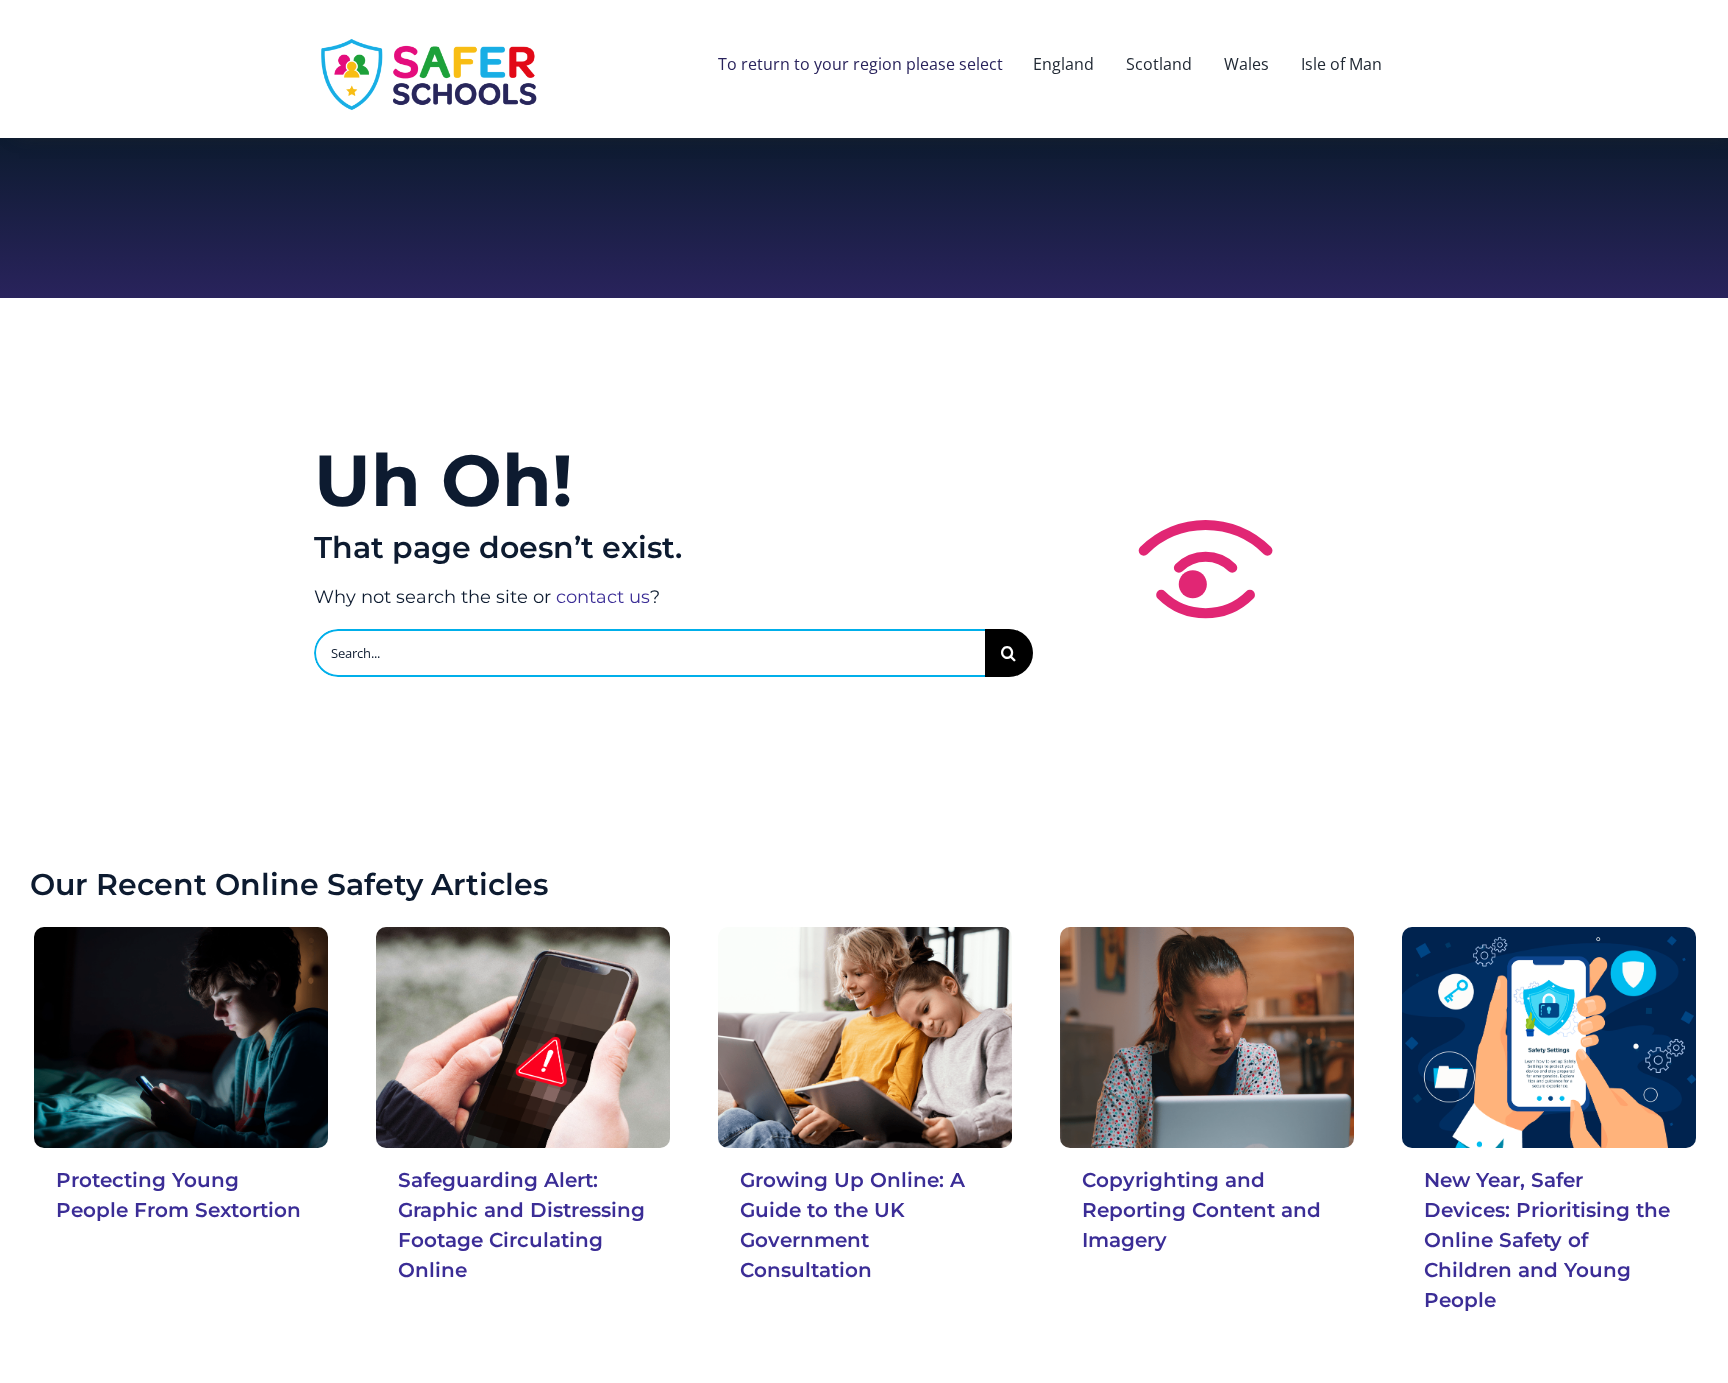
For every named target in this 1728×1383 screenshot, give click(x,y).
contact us (603, 597)
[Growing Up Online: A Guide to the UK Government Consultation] (865, 1037)
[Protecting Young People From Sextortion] (181, 1037)
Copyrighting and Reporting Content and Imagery (1201, 1210)
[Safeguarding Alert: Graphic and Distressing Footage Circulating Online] (523, 1037)
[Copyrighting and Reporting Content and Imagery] (1207, 1037)
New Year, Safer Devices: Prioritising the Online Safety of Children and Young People (1547, 1240)
